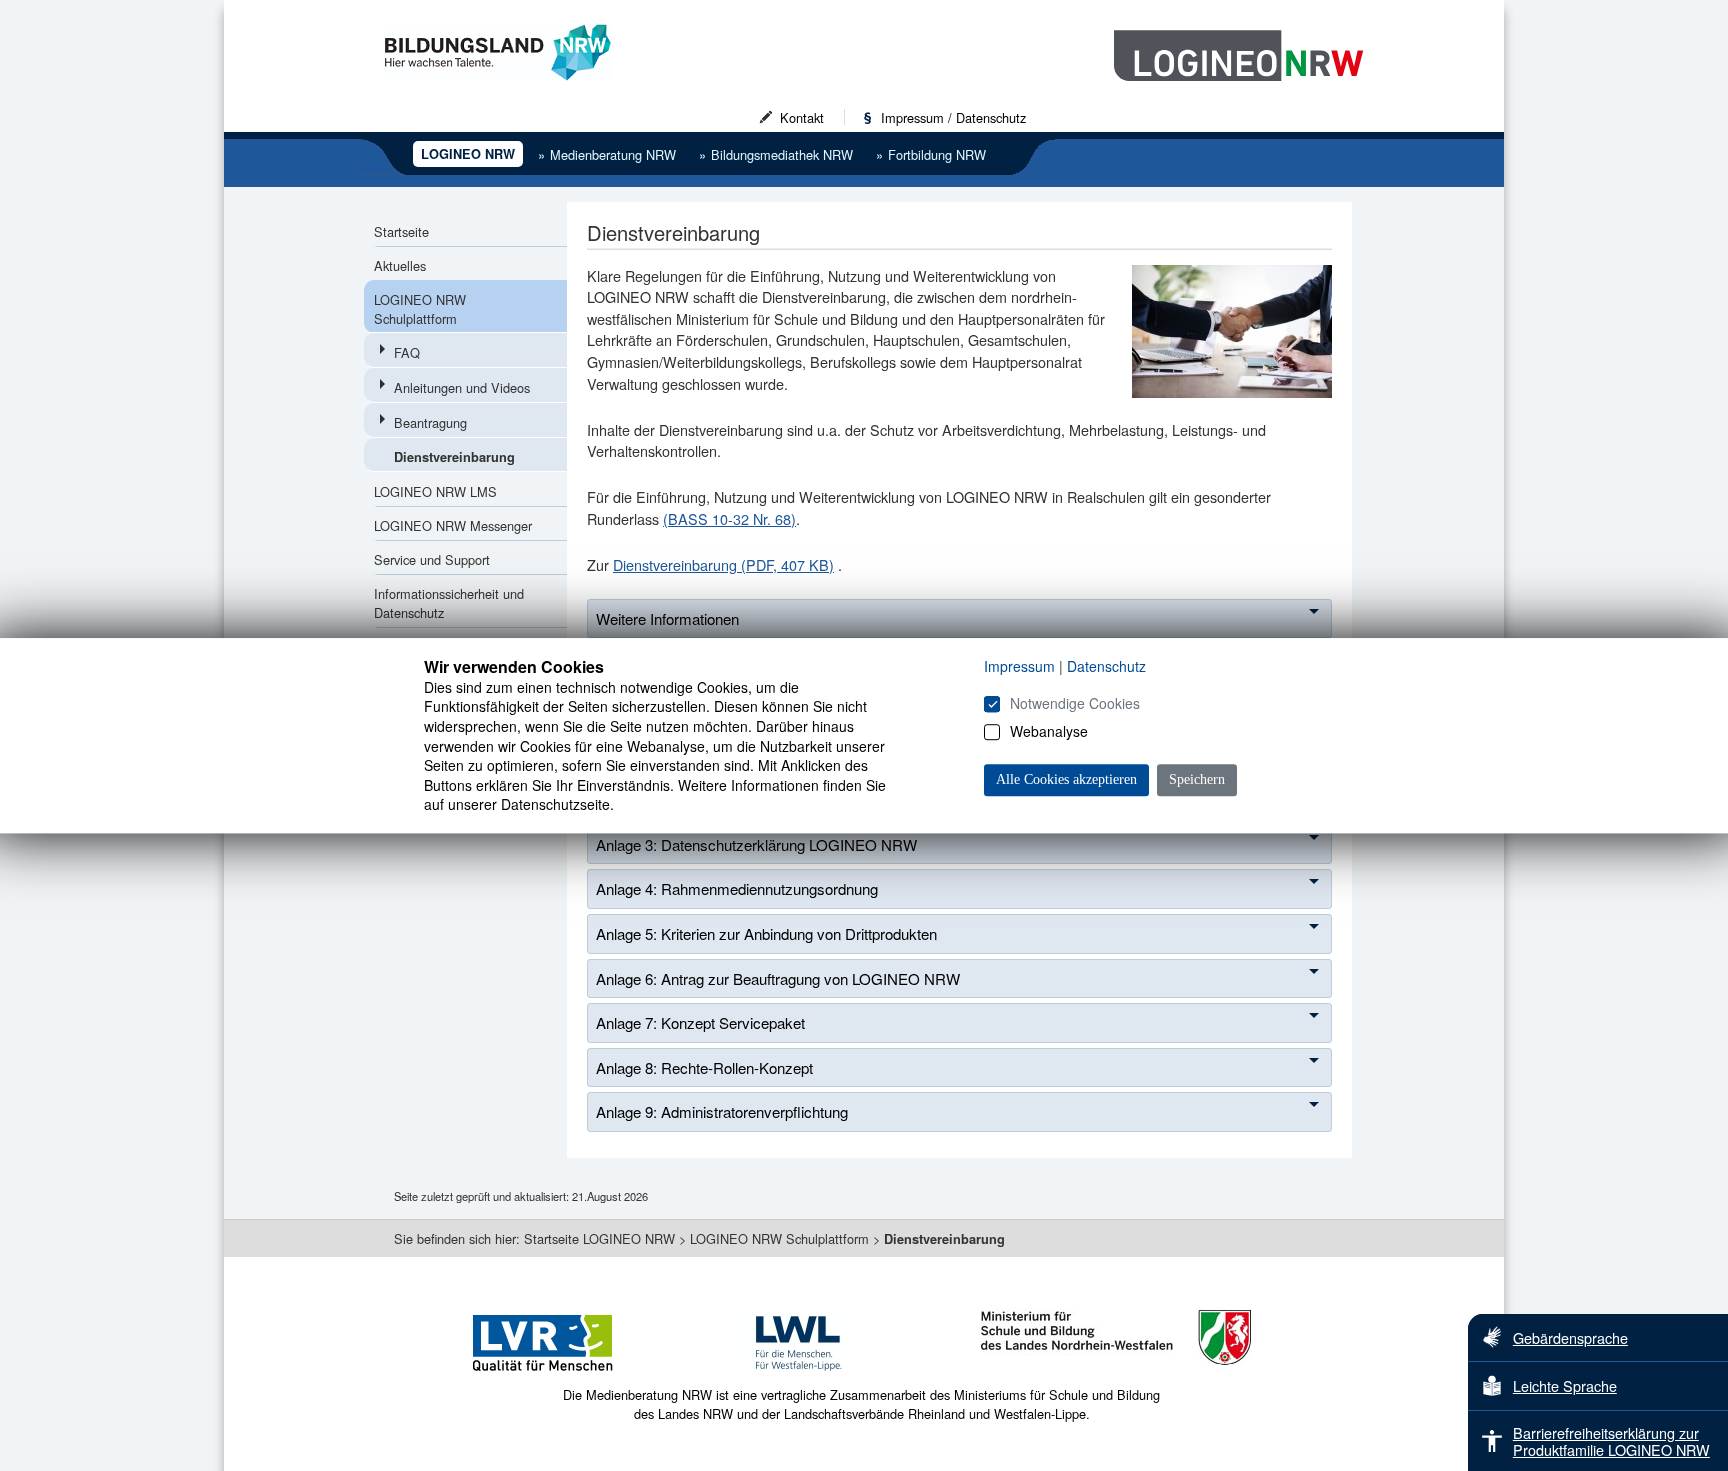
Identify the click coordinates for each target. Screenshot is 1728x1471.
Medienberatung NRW (607, 154)
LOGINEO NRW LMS (435, 491)
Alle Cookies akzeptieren (1066, 779)
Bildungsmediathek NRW (776, 154)
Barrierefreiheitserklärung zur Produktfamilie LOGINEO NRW (1611, 1441)
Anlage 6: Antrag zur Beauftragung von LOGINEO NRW (778, 978)
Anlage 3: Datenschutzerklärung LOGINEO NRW (756, 844)
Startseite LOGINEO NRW (599, 1238)
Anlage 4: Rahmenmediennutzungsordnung (737, 888)
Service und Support (432, 559)
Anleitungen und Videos (462, 387)
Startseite (401, 231)
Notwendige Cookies (1075, 703)
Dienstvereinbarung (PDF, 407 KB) (723, 564)
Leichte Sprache (1565, 1385)
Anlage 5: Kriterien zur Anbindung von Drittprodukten (766, 933)
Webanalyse (1049, 731)
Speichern (1197, 779)
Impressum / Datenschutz (953, 117)
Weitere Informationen (667, 618)
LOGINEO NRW (468, 154)
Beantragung (430, 422)
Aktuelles (400, 265)
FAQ (407, 352)
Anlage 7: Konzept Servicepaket (700, 1022)
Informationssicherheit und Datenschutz (449, 603)
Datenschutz (1106, 666)
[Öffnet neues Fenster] (573, 1375)
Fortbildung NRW (931, 154)
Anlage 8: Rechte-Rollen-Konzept (704, 1067)
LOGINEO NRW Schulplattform (420, 309)
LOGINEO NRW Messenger (453, 525)
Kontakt (802, 117)
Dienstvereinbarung (454, 457)
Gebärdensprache (1570, 1337)
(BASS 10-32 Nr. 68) (729, 518)
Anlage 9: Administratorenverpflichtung (722, 1111)
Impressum (1019, 666)
